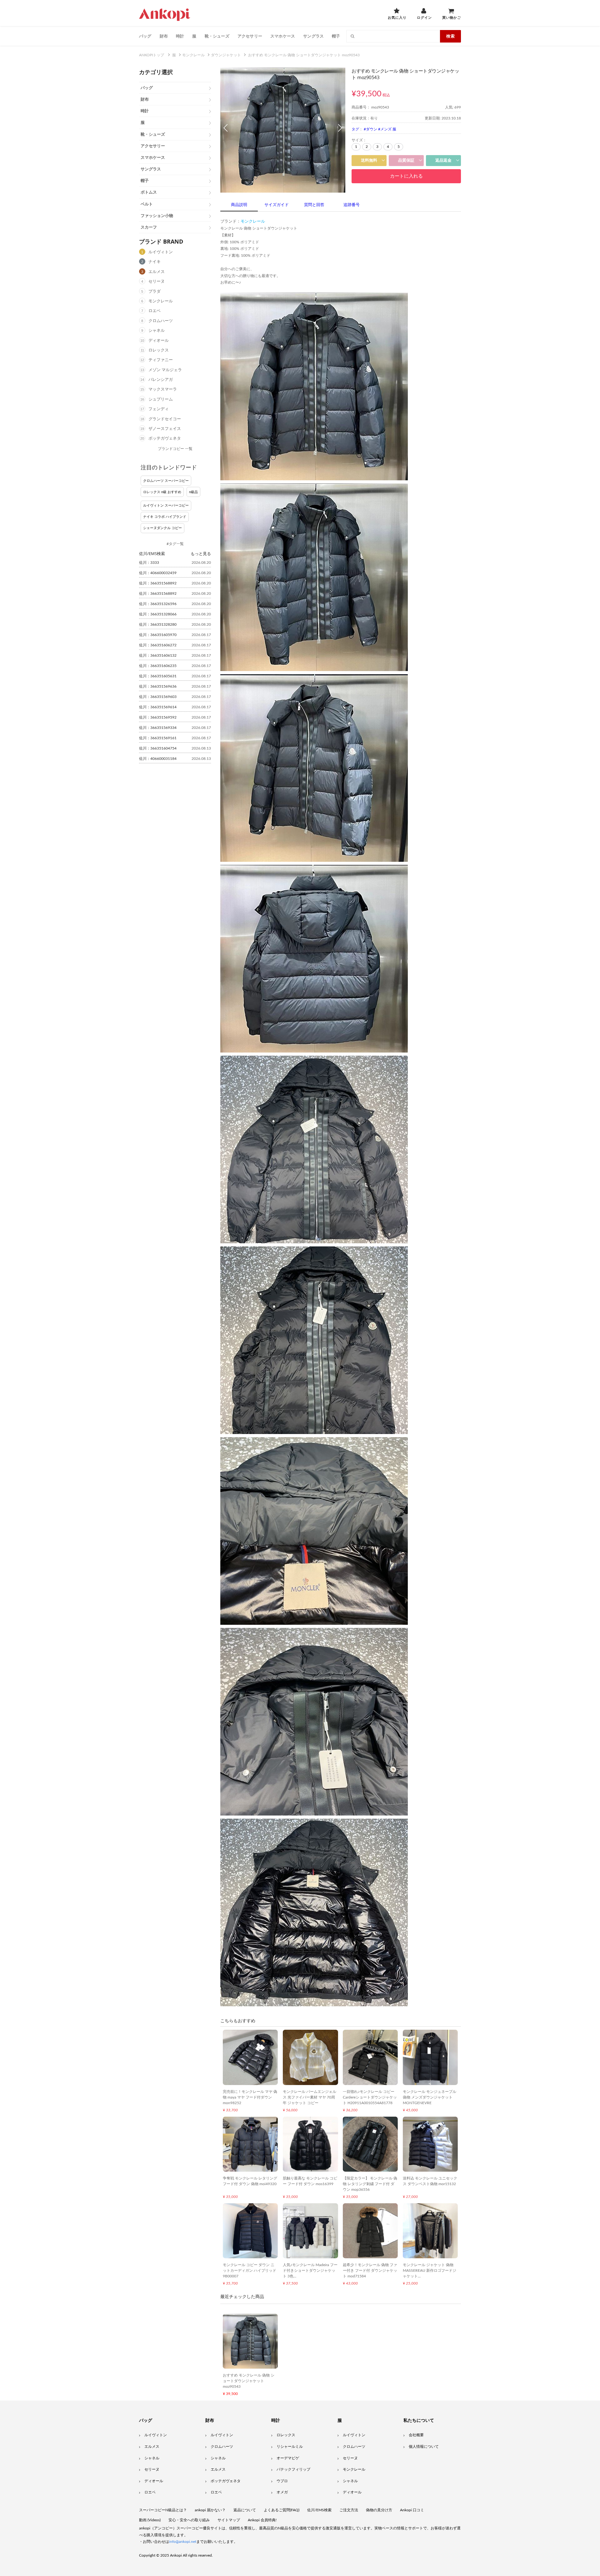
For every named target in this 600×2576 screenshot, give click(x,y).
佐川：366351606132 (158, 655)
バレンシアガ (161, 380)
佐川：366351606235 (158, 666)
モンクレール (161, 301)
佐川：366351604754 (158, 748)
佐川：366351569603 (158, 697)
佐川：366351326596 (158, 604)
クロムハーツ (161, 321)
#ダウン (370, 129)
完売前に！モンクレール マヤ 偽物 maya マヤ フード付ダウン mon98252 (250, 2097)
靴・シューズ (217, 36)
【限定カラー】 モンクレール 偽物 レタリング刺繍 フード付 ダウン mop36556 (370, 2184)
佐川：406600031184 (158, 759)
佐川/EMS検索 (319, 2510)
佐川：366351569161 (158, 738)
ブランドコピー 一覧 (175, 449)
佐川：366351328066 (158, 614)
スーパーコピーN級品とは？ (163, 2510)
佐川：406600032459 (158, 573)
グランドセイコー (165, 419)
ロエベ (155, 311)
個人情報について (424, 2447)
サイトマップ (229, 2520)
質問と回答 (314, 205)
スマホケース (283, 36)
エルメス (157, 272)
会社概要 (416, 2435)
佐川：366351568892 (158, 583)
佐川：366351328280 (158, 624)
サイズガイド (277, 205)
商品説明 (239, 205)
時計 (180, 36)
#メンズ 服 (387, 129)
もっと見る (201, 553)
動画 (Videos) (150, 2520)
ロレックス (159, 350)
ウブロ (282, 2481)
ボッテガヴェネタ (165, 439)
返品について (245, 2510)
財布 (164, 36)
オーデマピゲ (288, 2458)
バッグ (145, 36)
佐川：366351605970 (158, 635)
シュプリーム (161, 399)
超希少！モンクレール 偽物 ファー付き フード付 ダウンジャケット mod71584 (370, 2270)
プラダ (155, 292)
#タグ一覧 (175, 544)
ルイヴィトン (161, 252)
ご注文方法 (349, 2510)
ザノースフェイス (165, 429)
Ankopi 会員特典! (262, 2520)
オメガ (282, 2492)
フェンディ (159, 409)
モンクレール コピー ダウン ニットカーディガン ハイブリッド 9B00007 (250, 2270)
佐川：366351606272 (158, 645)
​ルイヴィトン (354, 2435)
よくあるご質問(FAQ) (282, 2510)
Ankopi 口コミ (412, 2510)
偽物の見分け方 (379, 2510)
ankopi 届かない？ (210, 2510)
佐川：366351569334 (158, 728)
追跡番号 (352, 205)
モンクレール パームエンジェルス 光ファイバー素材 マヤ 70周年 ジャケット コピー (310, 2097)
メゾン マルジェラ (165, 370)
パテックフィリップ (293, 2469)
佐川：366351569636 (158, 686)
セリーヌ (157, 282)
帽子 (336, 36)
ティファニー (161, 360)
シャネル (157, 331)
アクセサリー (250, 36)
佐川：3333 (149, 563)
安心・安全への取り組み (189, 2520)
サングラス (313, 36)
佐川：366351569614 (158, 707)
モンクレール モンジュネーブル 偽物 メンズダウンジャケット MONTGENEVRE (430, 2097)
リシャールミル (290, 2447)
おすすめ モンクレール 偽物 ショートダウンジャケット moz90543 (249, 2381)
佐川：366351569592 (158, 717)
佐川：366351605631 (158, 676)
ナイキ (155, 262)
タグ (355, 129)
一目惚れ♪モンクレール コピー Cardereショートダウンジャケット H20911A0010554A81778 (370, 2097)
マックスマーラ (163, 389)
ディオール (159, 341)
